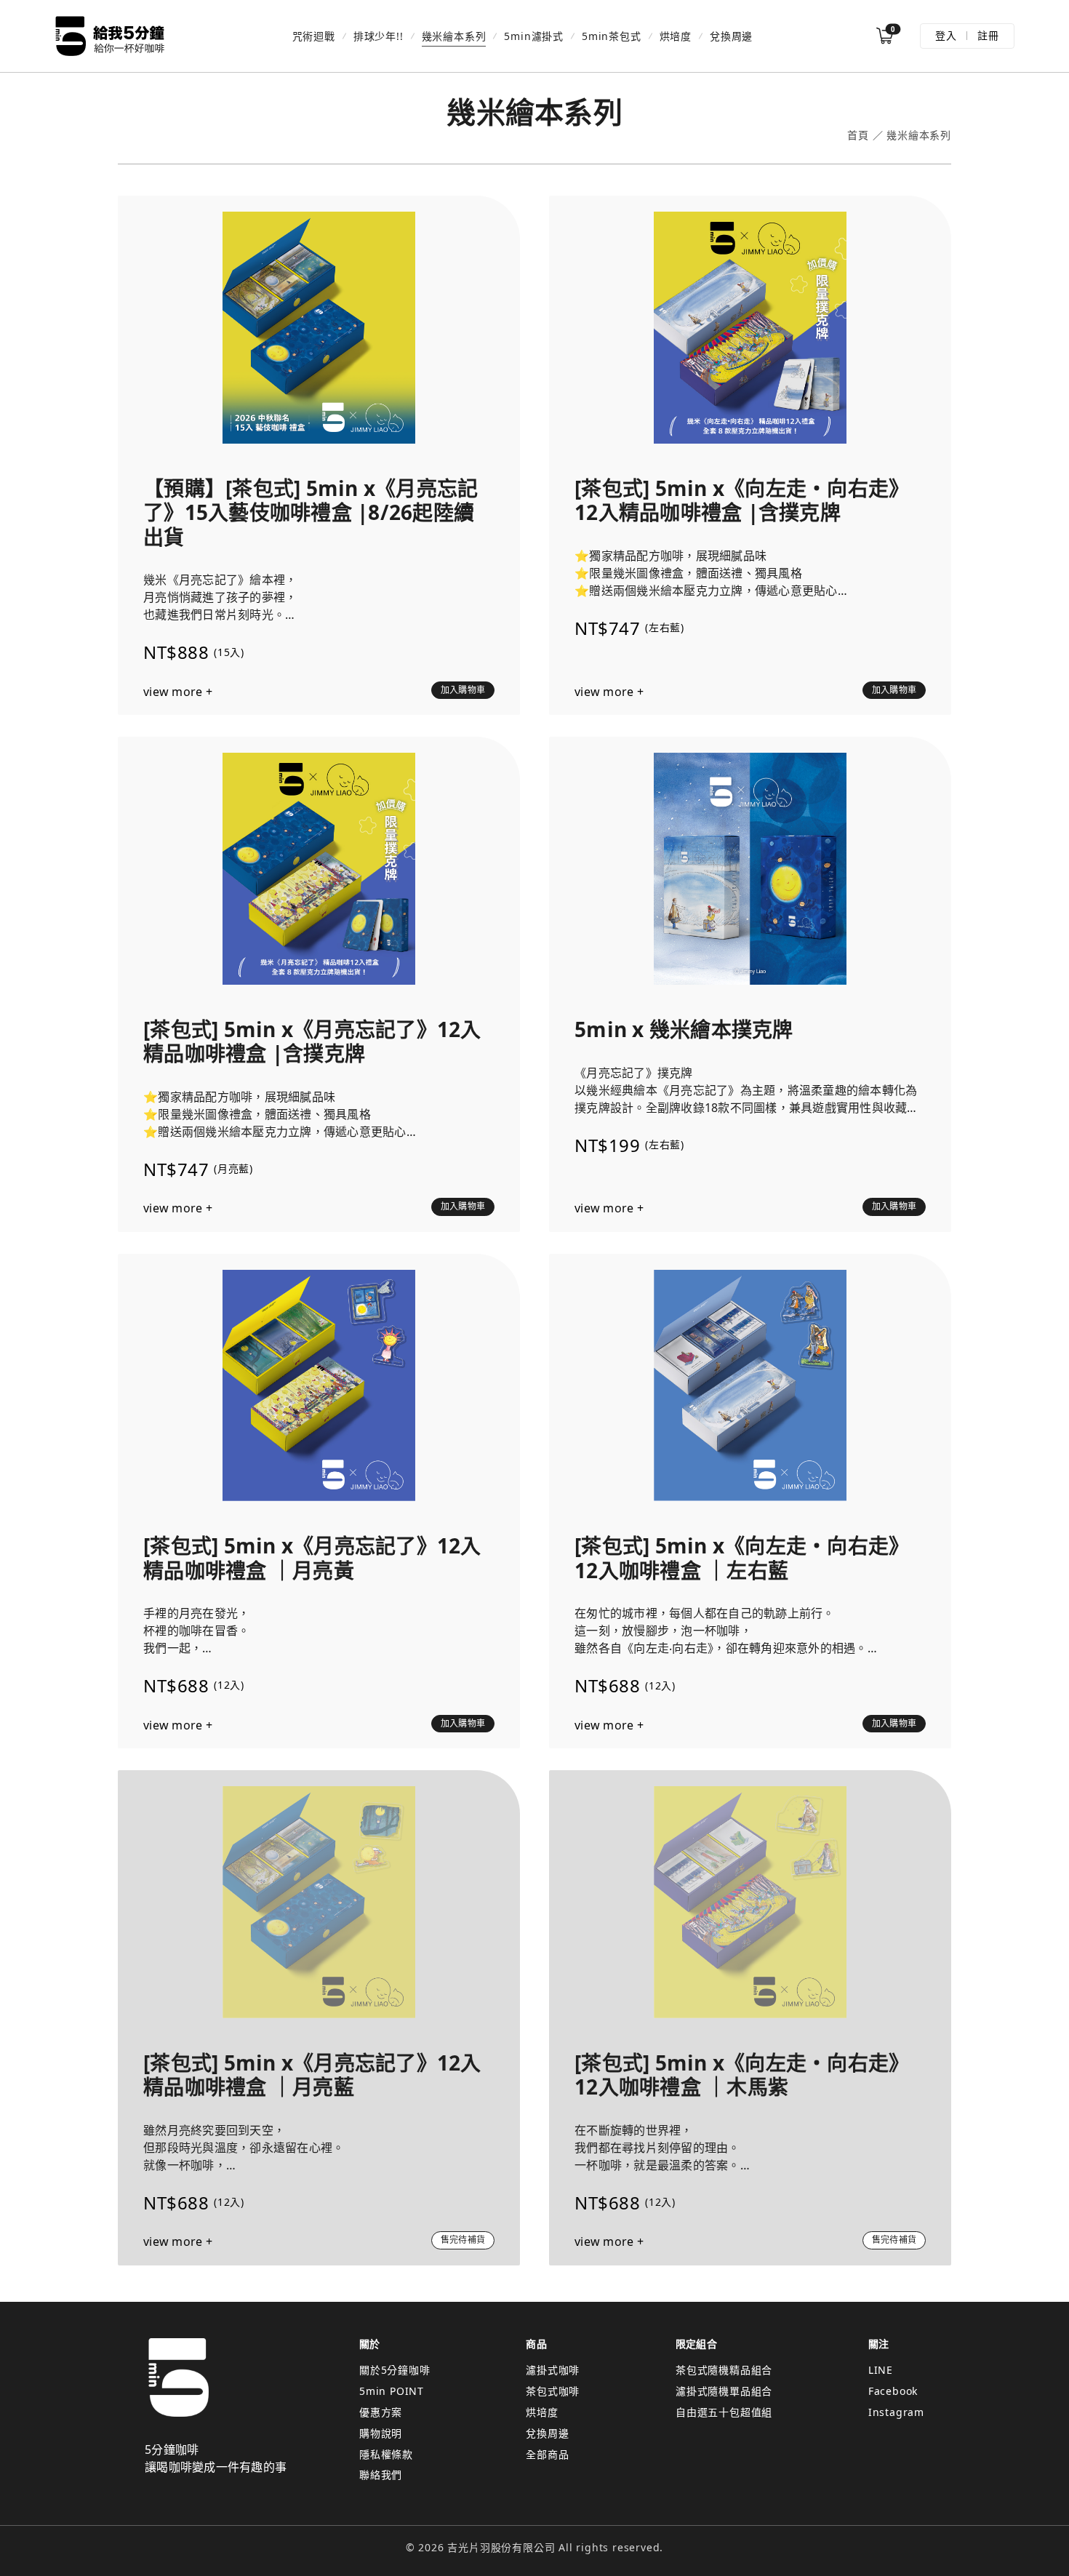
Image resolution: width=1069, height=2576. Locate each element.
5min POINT (392, 2391)
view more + (178, 692)
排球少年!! (379, 36)
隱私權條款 (386, 2454)
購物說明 (381, 2433)
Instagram (896, 2412)
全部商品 (547, 2454)
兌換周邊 (731, 36)
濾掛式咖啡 (553, 2370)
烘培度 (676, 36)
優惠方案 (381, 2412)
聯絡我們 (381, 2475)
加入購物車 (463, 690)
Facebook (893, 2391)
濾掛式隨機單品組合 (724, 2391)
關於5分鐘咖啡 (395, 2370)
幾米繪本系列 (454, 36)
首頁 (858, 136)
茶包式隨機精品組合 (724, 2370)
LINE (881, 2370)
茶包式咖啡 (553, 2391)
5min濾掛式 (534, 36)
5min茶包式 (612, 36)
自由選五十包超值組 (724, 2412)
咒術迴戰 (314, 36)
